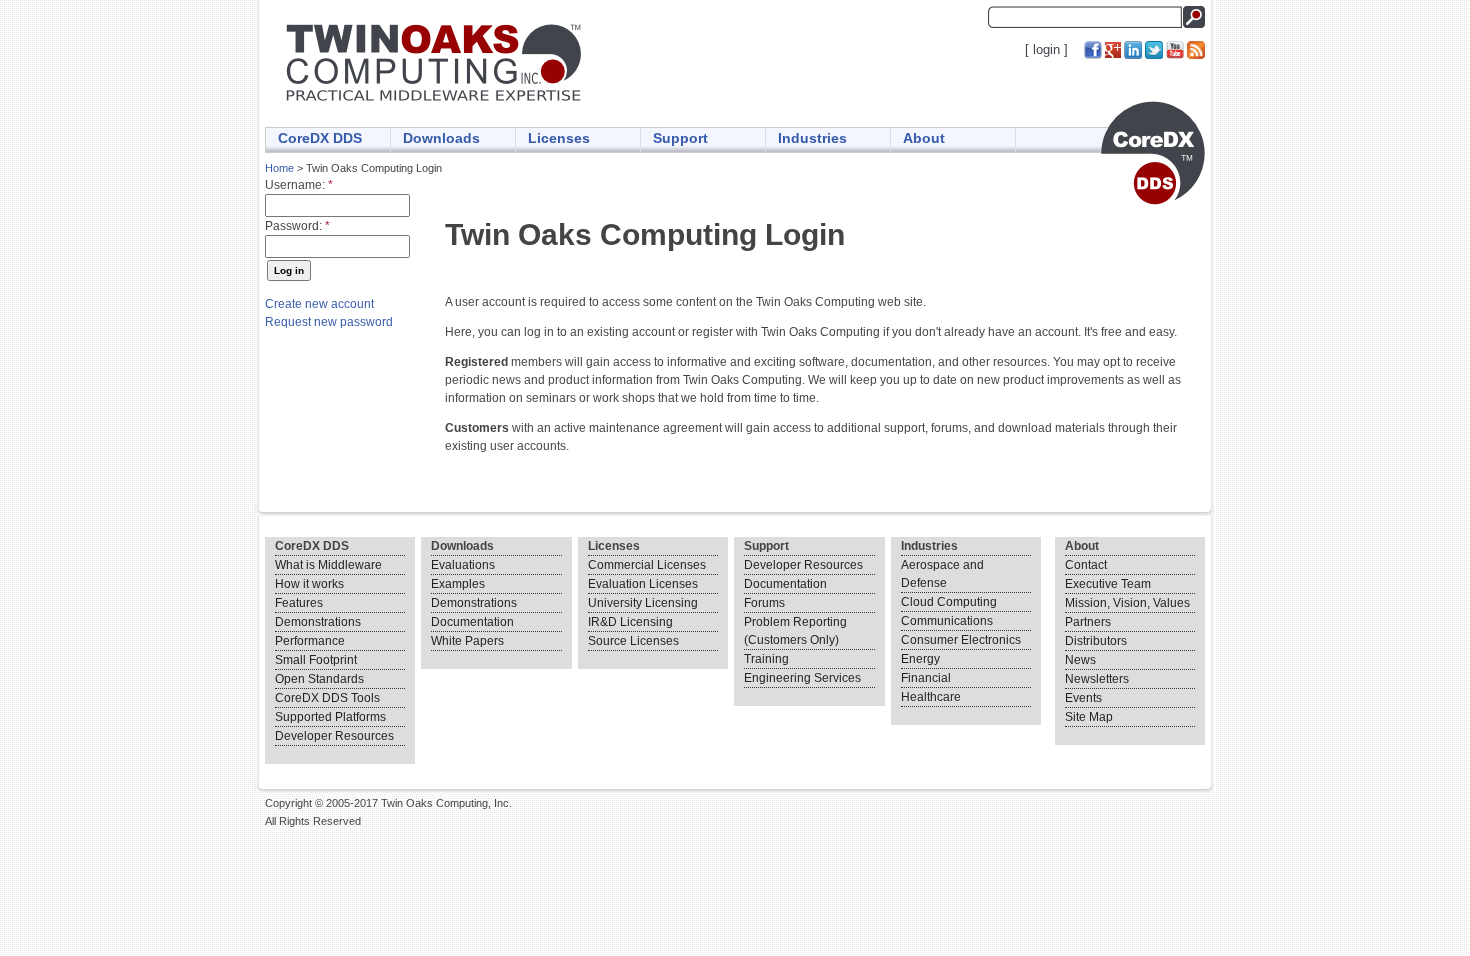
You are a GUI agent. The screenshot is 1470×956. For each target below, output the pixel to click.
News (1080, 660)
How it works (309, 584)
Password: (297, 226)
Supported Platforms (330, 717)
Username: (299, 185)
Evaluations (463, 565)
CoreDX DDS (320, 138)
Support (680, 138)
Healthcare (931, 697)
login (1046, 49)
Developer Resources (334, 736)
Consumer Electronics (961, 640)
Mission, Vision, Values (1127, 603)
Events (1083, 698)
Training (766, 659)
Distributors (1096, 641)
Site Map (1089, 717)
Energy (920, 659)
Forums (764, 603)
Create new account (319, 304)
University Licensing (643, 603)
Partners (1088, 622)
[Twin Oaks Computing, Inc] (435, 102)
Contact (1086, 565)
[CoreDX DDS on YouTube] (1175, 49)
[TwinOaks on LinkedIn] (1133, 49)
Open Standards (319, 679)
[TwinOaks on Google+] (1113, 49)
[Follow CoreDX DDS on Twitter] (1154, 49)
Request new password (329, 322)
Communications (947, 621)
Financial (926, 678)
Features (299, 603)
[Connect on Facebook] (1093, 49)
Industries (812, 138)
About (924, 138)
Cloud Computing (949, 602)
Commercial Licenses (647, 565)
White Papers (467, 641)
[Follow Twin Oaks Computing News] (1196, 49)
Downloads (441, 138)
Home (279, 168)
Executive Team (1108, 584)
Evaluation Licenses (643, 584)
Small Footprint (316, 660)
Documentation (472, 622)
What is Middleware (328, 565)
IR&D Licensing (630, 622)
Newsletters (1097, 679)
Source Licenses (633, 641)
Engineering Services (802, 678)
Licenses (559, 138)
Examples (458, 584)
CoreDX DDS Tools (327, 698)
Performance (310, 641)
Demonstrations (318, 622)
